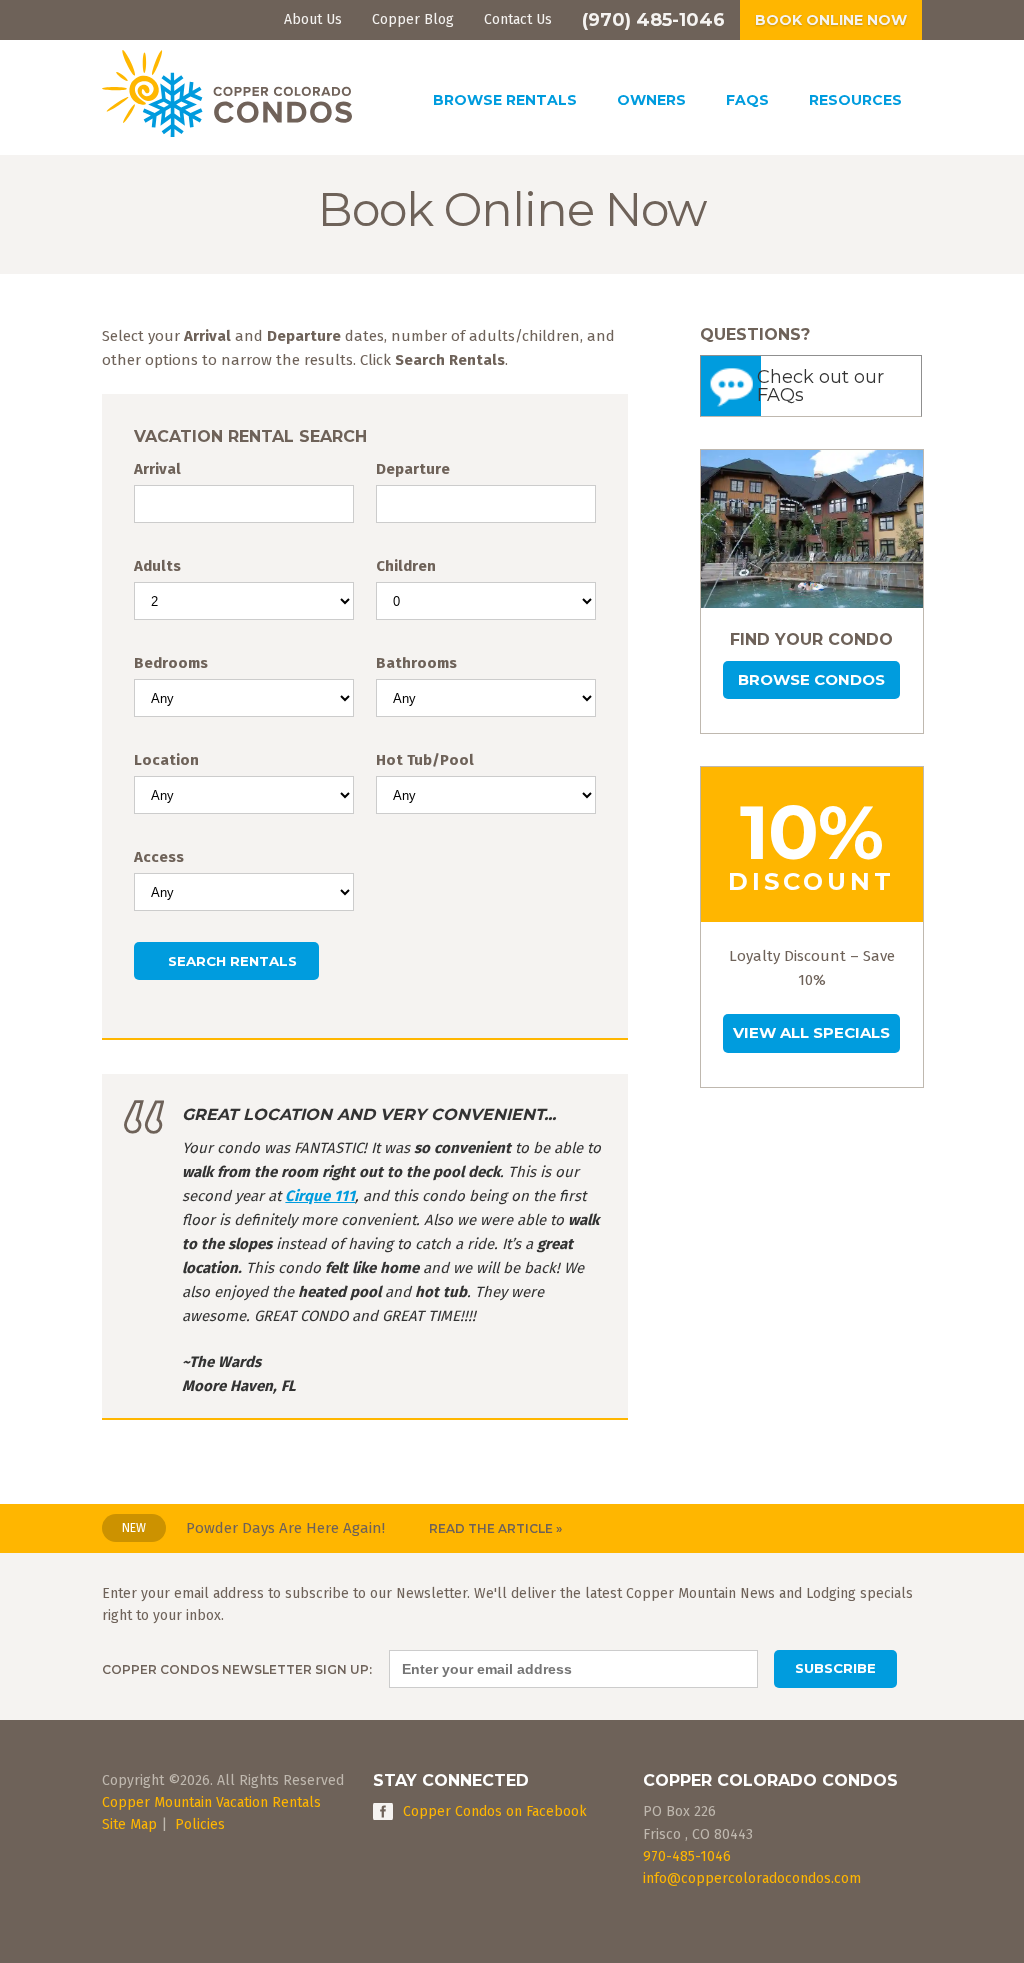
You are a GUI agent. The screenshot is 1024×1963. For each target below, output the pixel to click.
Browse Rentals (505, 100)
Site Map (129, 1824)
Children (406, 566)
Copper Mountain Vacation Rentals (211, 1802)
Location (166, 760)
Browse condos (811, 679)
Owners (651, 100)
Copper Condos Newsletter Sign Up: (237, 1669)
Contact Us (518, 19)
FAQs (747, 100)
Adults (157, 566)
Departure (413, 469)
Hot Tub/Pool (425, 760)
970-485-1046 (687, 1856)
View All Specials (811, 1032)
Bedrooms (171, 663)
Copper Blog (413, 19)
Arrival (157, 469)
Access (159, 857)
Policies (200, 1824)
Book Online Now (831, 20)
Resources (855, 100)
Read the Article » (495, 1528)
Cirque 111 (320, 1196)
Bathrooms (416, 663)
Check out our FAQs (820, 386)
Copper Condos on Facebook (495, 1811)
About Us (313, 19)
